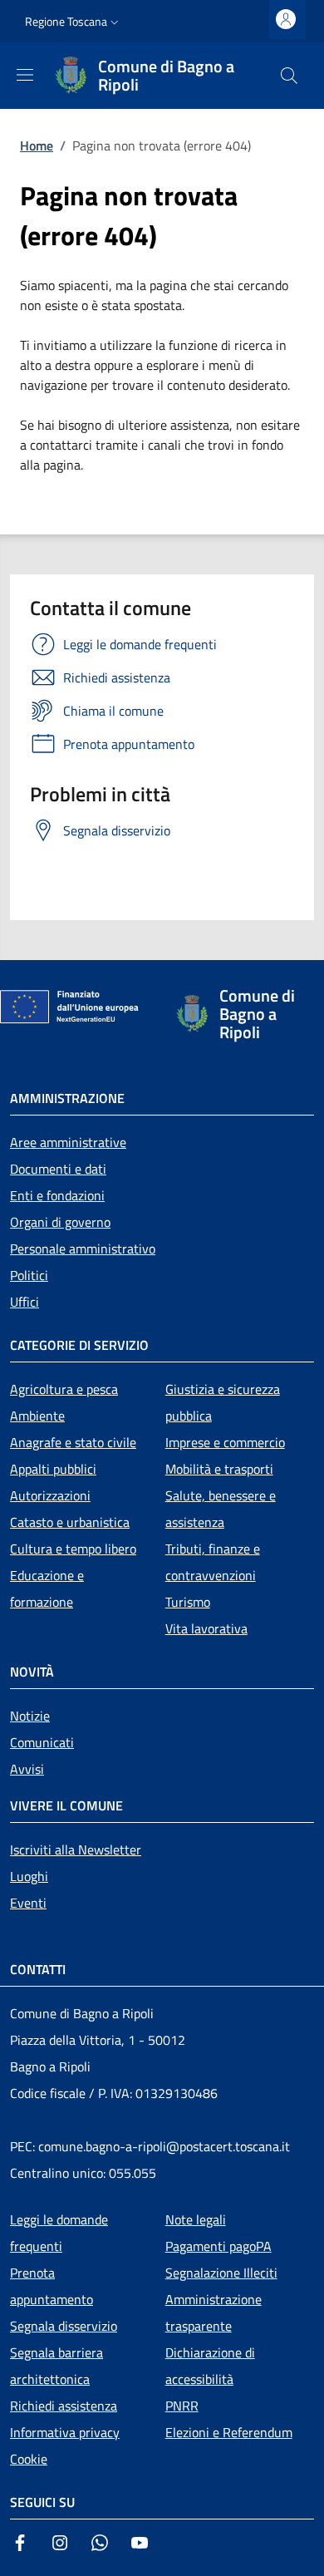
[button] (74, 22)
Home (37, 145)
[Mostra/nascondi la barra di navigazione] (25, 75)
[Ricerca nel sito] (289, 76)
